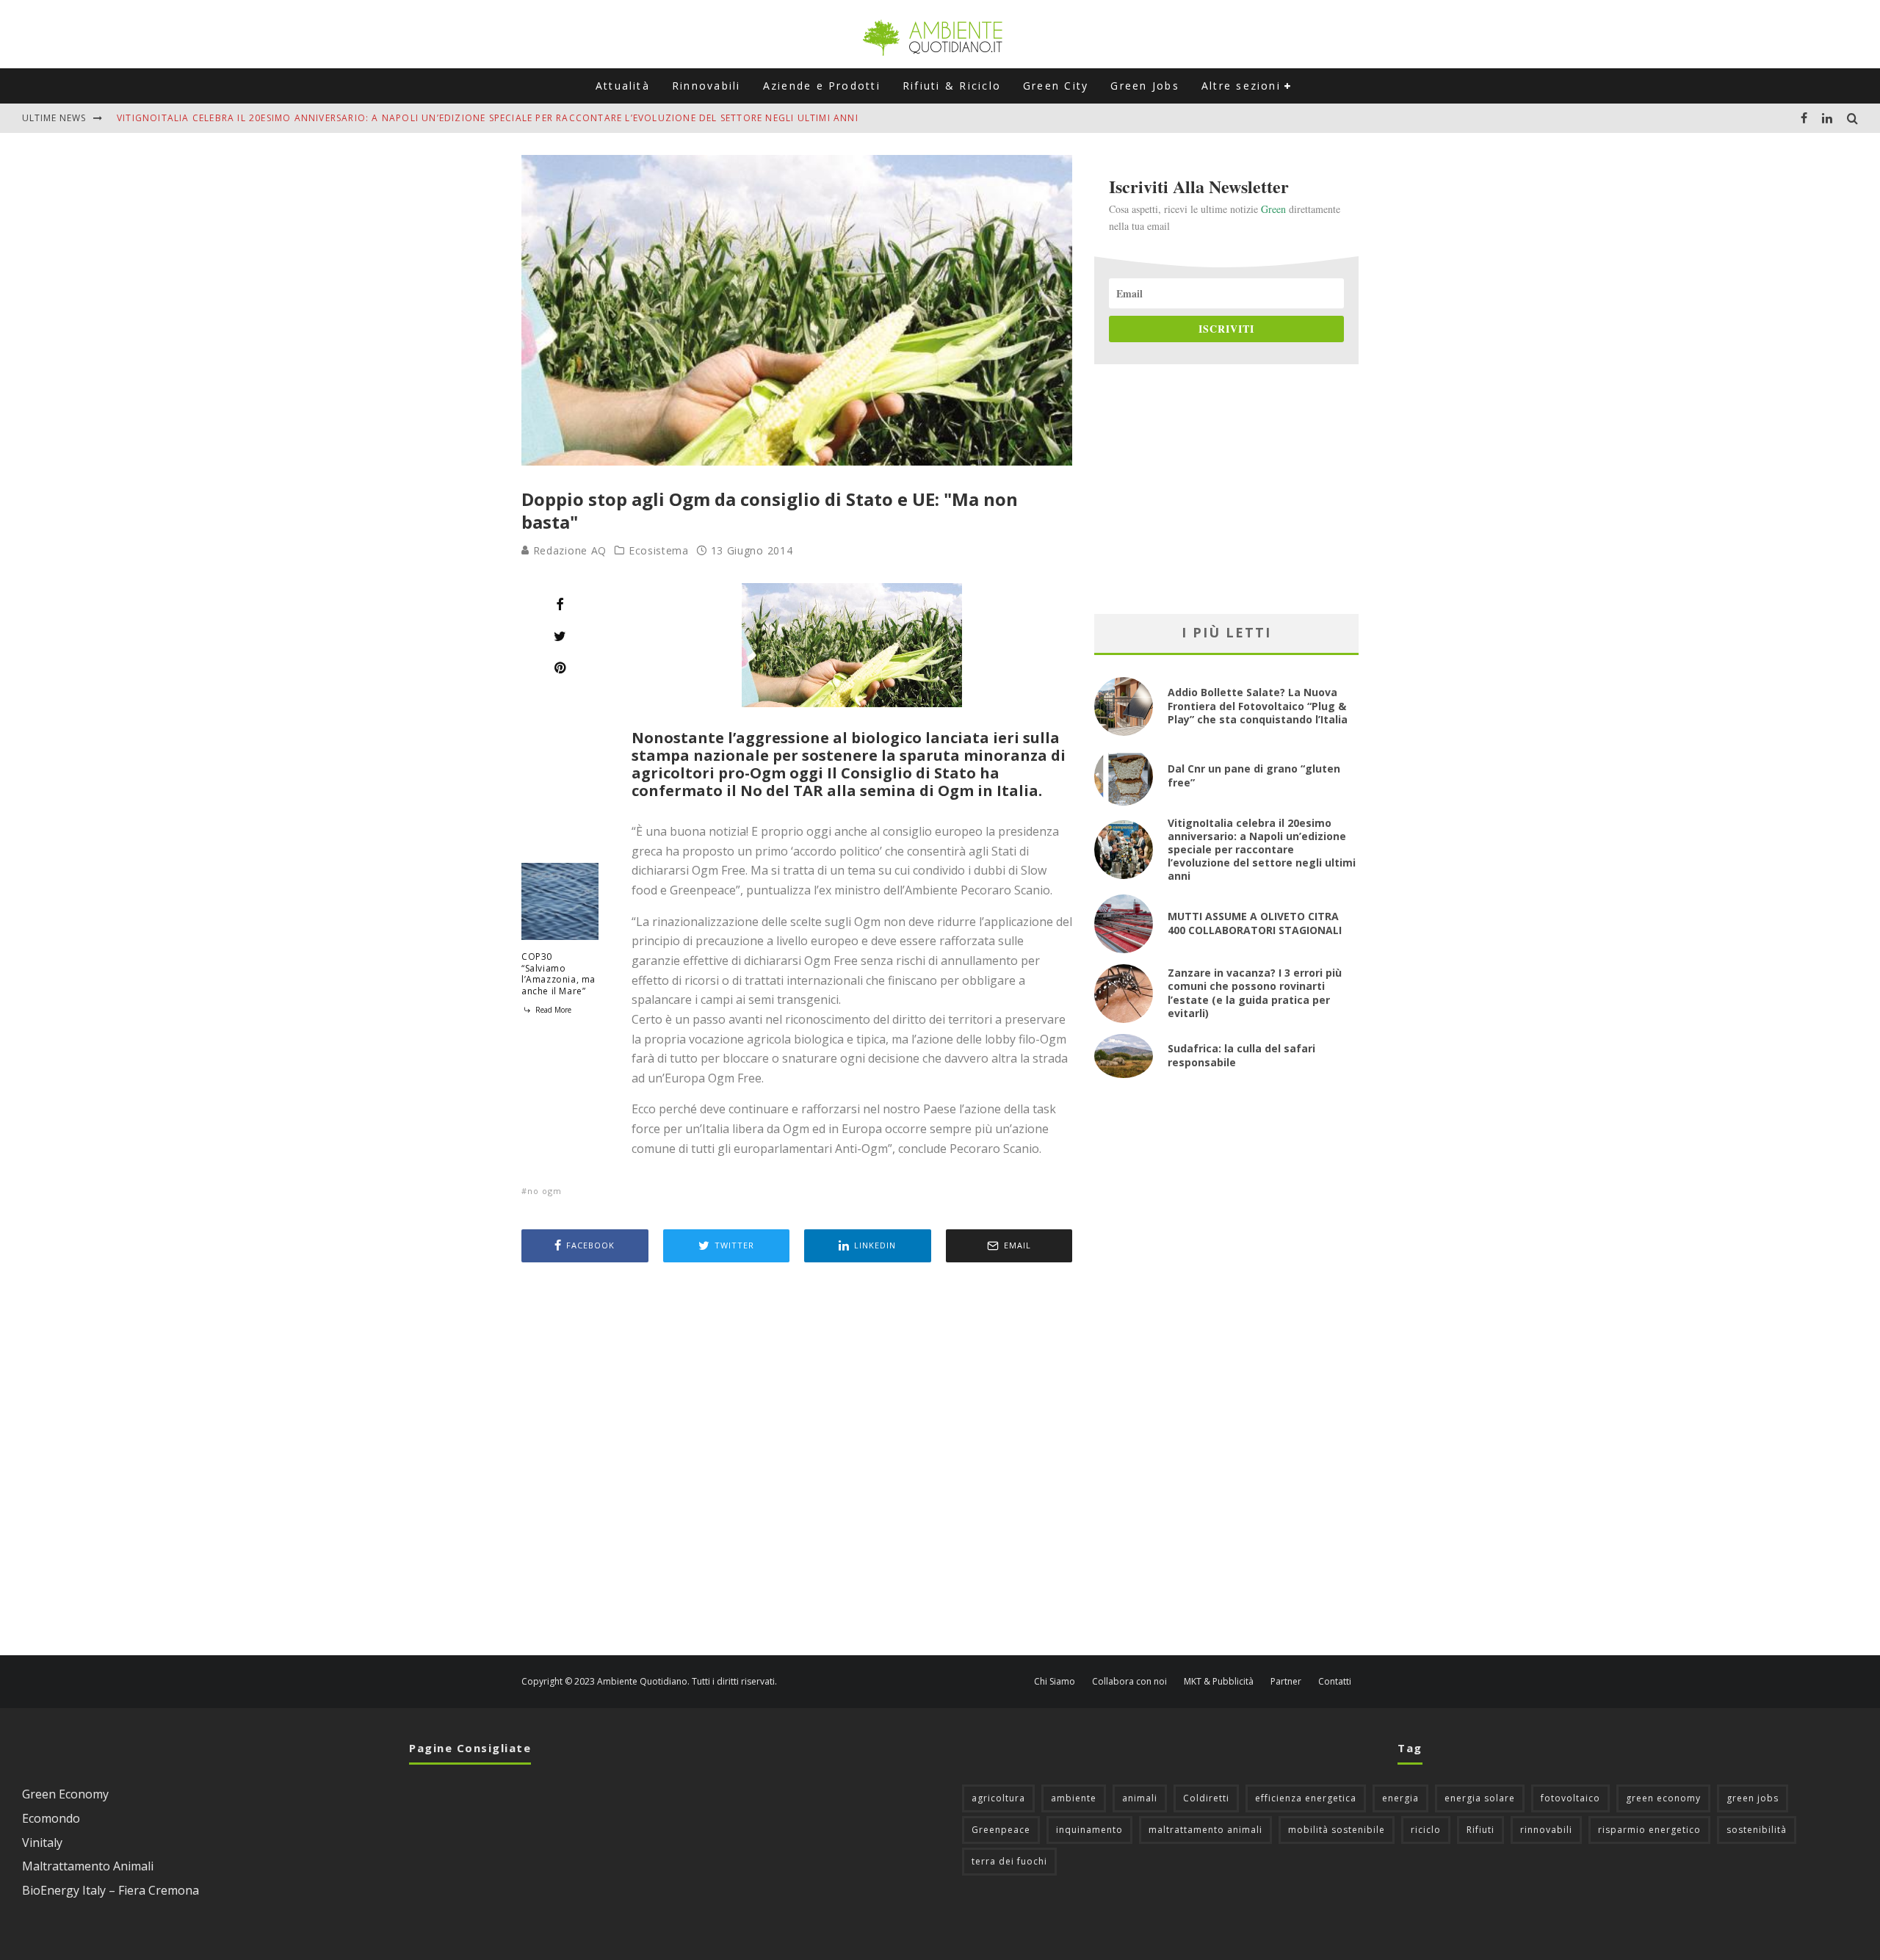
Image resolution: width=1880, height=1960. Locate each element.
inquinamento (1089, 1830)
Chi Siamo (1055, 1682)
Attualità (623, 86)
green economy (1663, 1798)
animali (1140, 1798)
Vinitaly (42, 1843)
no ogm (545, 1191)
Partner (1286, 1682)
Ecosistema (659, 551)
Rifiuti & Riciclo (952, 86)
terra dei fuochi (1009, 1861)
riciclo (1426, 1830)
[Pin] (560, 668)
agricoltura (998, 1798)
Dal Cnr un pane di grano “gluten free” (1254, 775)
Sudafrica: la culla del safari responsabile (1241, 1055)
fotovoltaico (1570, 1798)
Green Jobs (1145, 86)
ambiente (1074, 1798)
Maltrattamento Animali (88, 1866)
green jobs (1753, 1798)
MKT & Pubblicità (1219, 1682)
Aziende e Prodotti (822, 86)
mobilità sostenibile (1337, 1830)
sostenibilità (1757, 1830)
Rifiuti (1480, 1830)
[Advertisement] (797, 1461)
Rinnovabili (706, 86)
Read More (552, 1010)
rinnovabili (1546, 1830)
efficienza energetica (1306, 1798)
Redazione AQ (568, 550)
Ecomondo (51, 1818)
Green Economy (65, 1794)
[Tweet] (560, 636)
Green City (1056, 86)
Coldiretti (1206, 1798)
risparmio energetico (1649, 1830)
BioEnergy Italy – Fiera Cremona (111, 1890)
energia (1400, 1798)
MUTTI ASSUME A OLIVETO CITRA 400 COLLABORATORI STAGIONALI (1255, 923)
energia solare (1480, 1798)
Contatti (1335, 1682)
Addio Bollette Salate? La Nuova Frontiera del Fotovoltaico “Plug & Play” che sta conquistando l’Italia (1258, 705)
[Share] (560, 604)
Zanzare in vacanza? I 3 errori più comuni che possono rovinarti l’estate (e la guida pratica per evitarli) (1255, 993)
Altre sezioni (1241, 86)
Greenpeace (1001, 1830)
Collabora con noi (1129, 1682)
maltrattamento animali (1205, 1830)
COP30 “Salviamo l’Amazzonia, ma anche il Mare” (558, 974)
